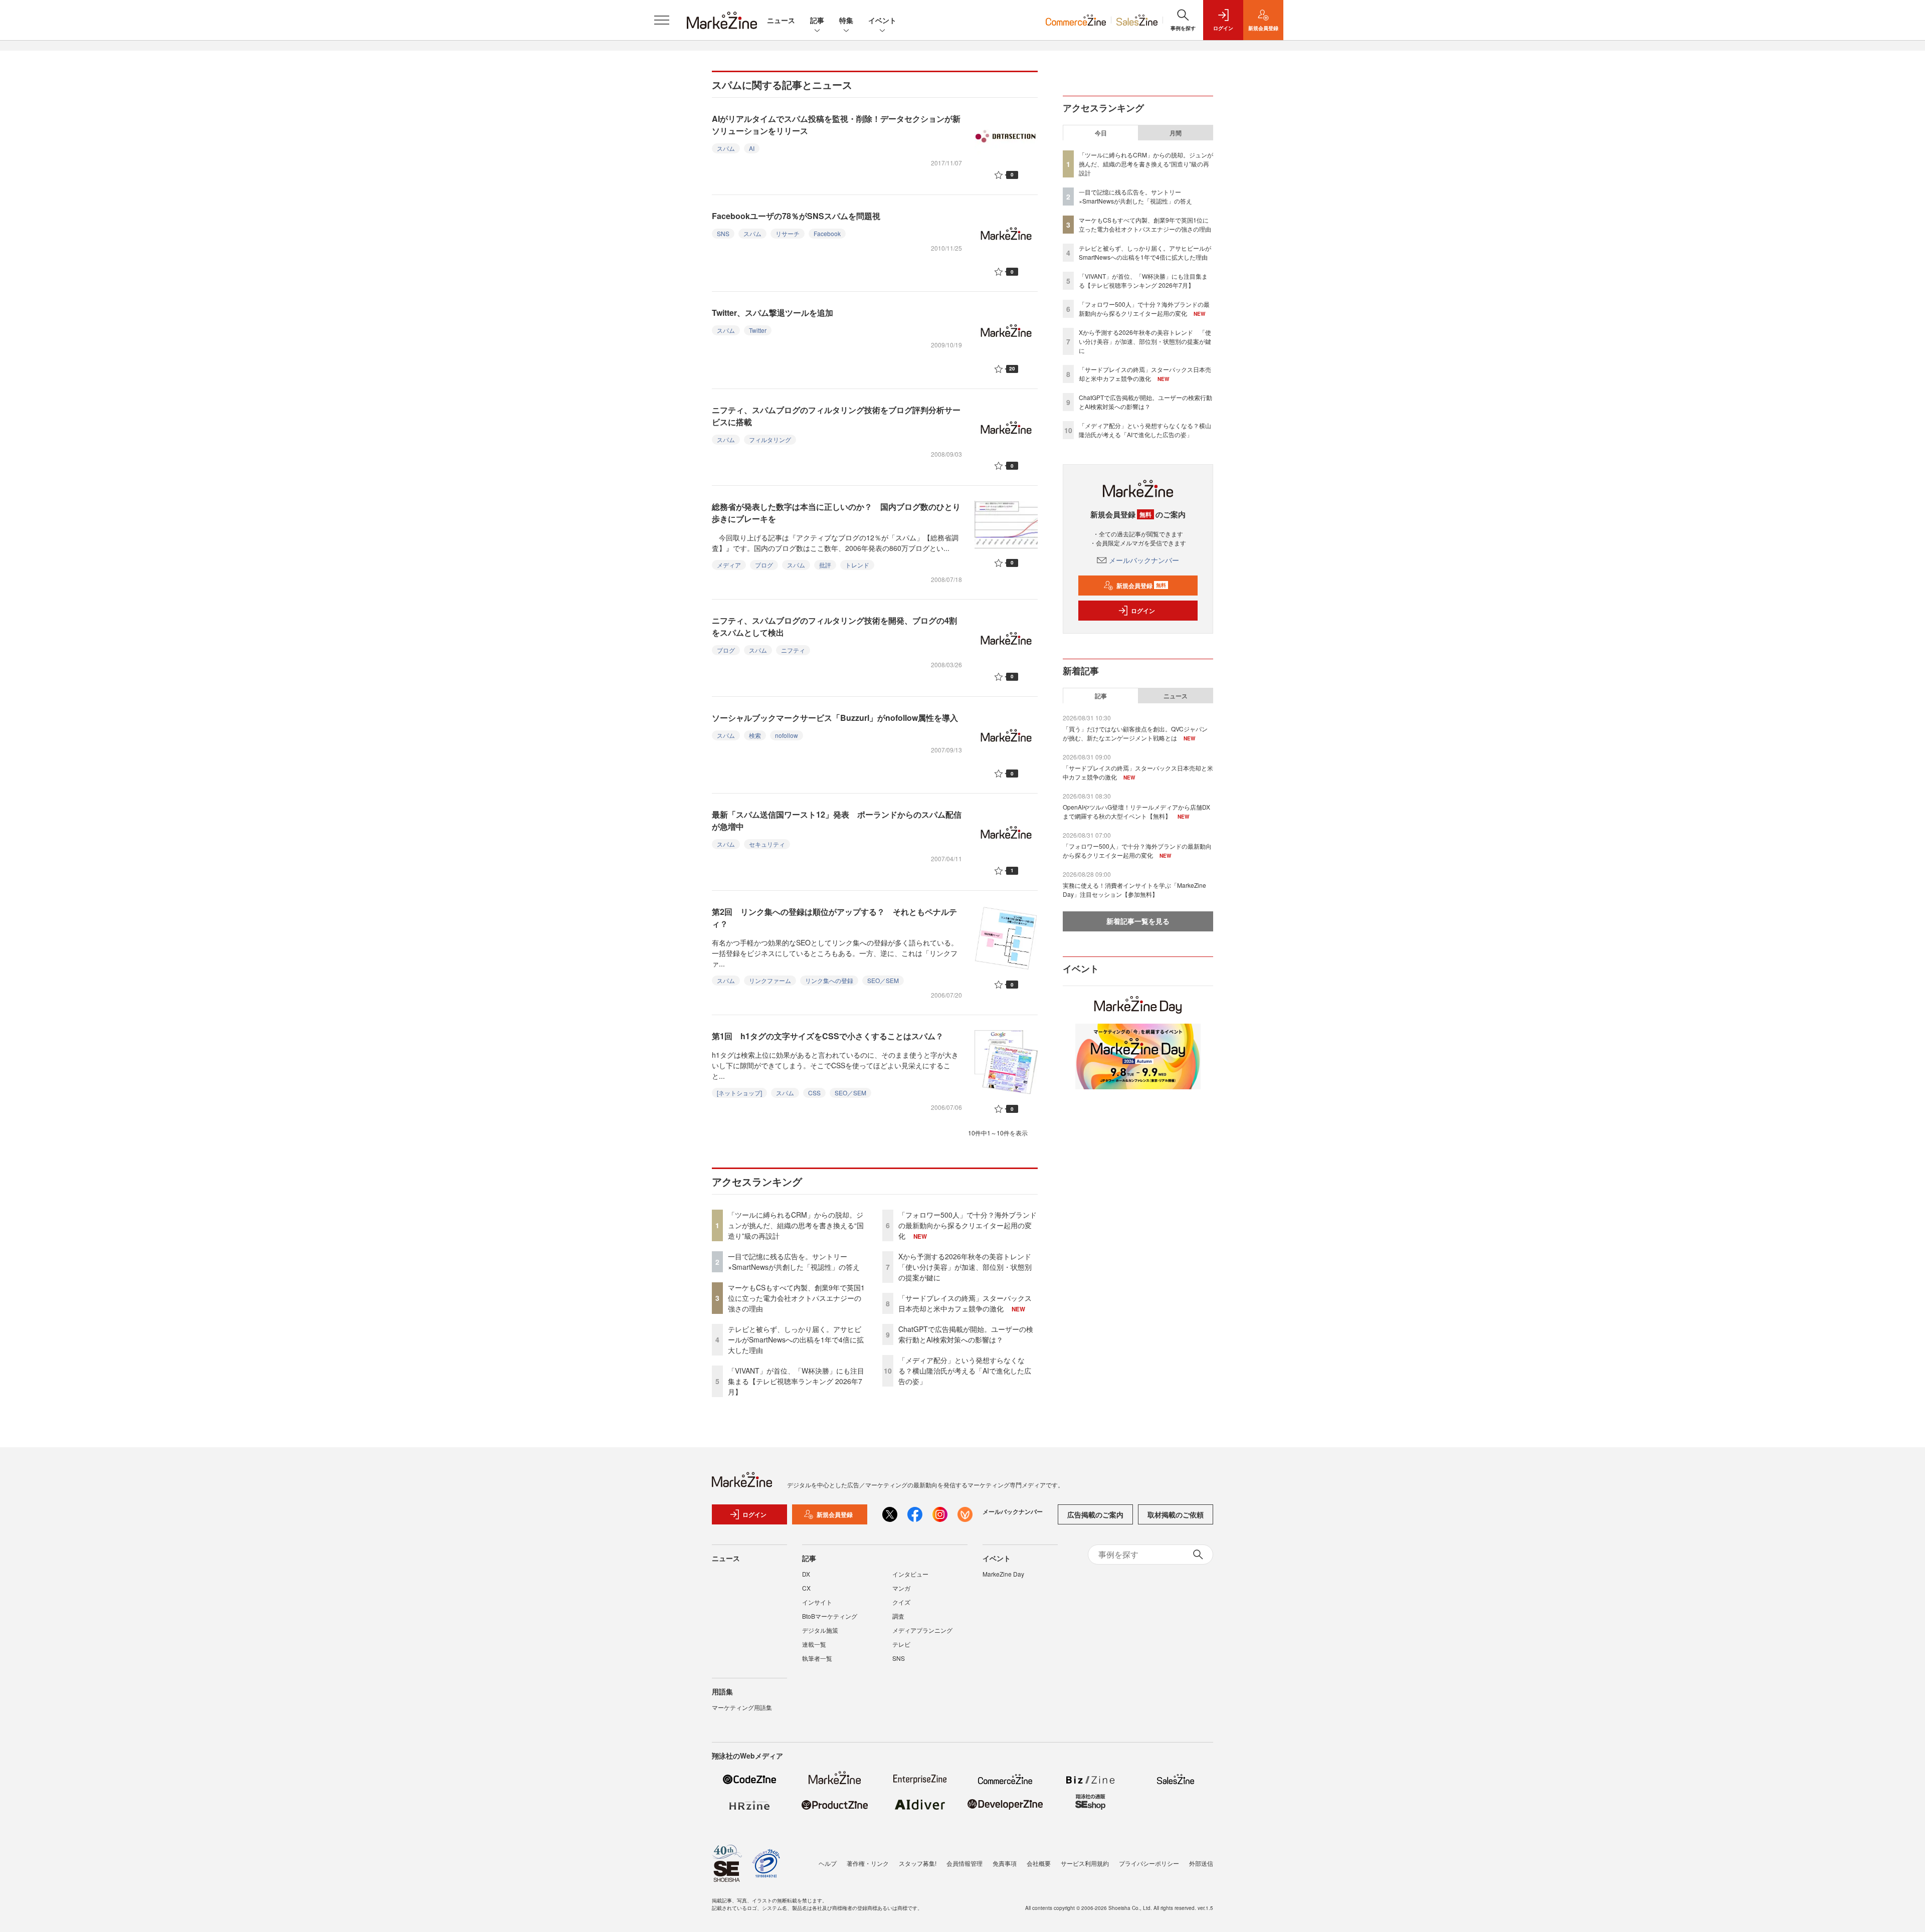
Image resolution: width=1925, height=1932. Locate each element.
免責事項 (1005, 1863)
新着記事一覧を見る (1138, 921)
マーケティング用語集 (742, 1707)
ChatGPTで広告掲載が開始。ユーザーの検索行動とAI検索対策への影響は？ (966, 1334)
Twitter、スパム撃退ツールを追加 (773, 313)
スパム (726, 148)
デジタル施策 (820, 1630)
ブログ (764, 565)
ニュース (781, 20)
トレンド (857, 565)
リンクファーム (770, 980)
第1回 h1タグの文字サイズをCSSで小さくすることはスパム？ (828, 1036)
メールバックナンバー (1144, 560)
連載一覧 (814, 1644)
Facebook (827, 233)
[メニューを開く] (662, 20)
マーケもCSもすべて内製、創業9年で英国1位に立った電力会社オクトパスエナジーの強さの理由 (796, 1298)
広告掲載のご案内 (1095, 1514)
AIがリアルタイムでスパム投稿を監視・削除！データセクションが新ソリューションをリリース (836, 125)
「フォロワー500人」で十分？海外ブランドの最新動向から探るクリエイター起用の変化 (968, 1225)
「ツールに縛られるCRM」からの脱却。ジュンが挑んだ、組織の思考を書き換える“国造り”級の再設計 (796, 1225)
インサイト (817, 1602)
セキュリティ (767, 844)
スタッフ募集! (918, 1863)
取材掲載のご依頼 (1176, 1514)
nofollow (787, 735)
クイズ (901, 1602)
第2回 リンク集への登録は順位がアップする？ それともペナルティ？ (834, 918)
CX (806, 1588)
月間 (1176, 133)
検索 (755, 735)
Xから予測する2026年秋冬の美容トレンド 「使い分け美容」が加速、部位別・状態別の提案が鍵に (968, 1267)
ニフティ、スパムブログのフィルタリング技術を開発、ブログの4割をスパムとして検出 (834, 626)
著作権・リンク (868, 1863)
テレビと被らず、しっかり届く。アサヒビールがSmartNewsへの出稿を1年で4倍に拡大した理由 (796, 1339)
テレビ (901, 1644)
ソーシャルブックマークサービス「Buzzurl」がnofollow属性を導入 (835, 718)
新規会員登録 (1141, 586)
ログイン (1143, 611)
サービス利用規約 (1085, 1863)
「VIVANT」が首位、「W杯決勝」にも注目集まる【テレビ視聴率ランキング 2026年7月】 (796, 1381)
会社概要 (1039, 1863)
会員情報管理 (965, 1863)
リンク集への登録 (829, 980)
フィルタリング (770, 439)
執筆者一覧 (817, 1658)
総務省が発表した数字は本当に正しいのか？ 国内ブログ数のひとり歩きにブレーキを (836, 513)
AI (752, 148)
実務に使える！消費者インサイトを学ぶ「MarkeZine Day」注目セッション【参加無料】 (1134, 890)
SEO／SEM (883, 980)
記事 (817, 20)
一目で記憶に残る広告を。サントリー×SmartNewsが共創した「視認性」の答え (794, 1262)
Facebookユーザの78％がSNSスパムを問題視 (796, 216)
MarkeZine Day (1003, 1574)
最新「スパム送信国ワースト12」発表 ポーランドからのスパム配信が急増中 (837, 820)
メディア (729, 565)
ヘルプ (828, 1863)
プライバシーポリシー (1149, 1863)
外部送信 (1201, 1863)
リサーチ (788, 233)
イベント (882, 20)
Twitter (758, 330)
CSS (814, 1093)
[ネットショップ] (739, 1093)
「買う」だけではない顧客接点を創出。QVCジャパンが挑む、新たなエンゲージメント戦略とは (1135, 733)
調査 (898, 1616)
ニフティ (793, 650)
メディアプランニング (922, 1630)
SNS (723, 233)
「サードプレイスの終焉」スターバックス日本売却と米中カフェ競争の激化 (965, 1303)
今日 (1101, 133)
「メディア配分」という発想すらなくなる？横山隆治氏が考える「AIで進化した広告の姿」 (965, 1371)
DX (806, 1574)
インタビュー (910, 1574)
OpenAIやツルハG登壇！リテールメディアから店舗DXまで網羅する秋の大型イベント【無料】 (1136, 811)
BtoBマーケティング (830, 1616)
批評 (825, 565)
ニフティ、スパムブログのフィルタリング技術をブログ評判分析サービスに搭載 (836, 416)
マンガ (901, 1588)
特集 (846, 20)
